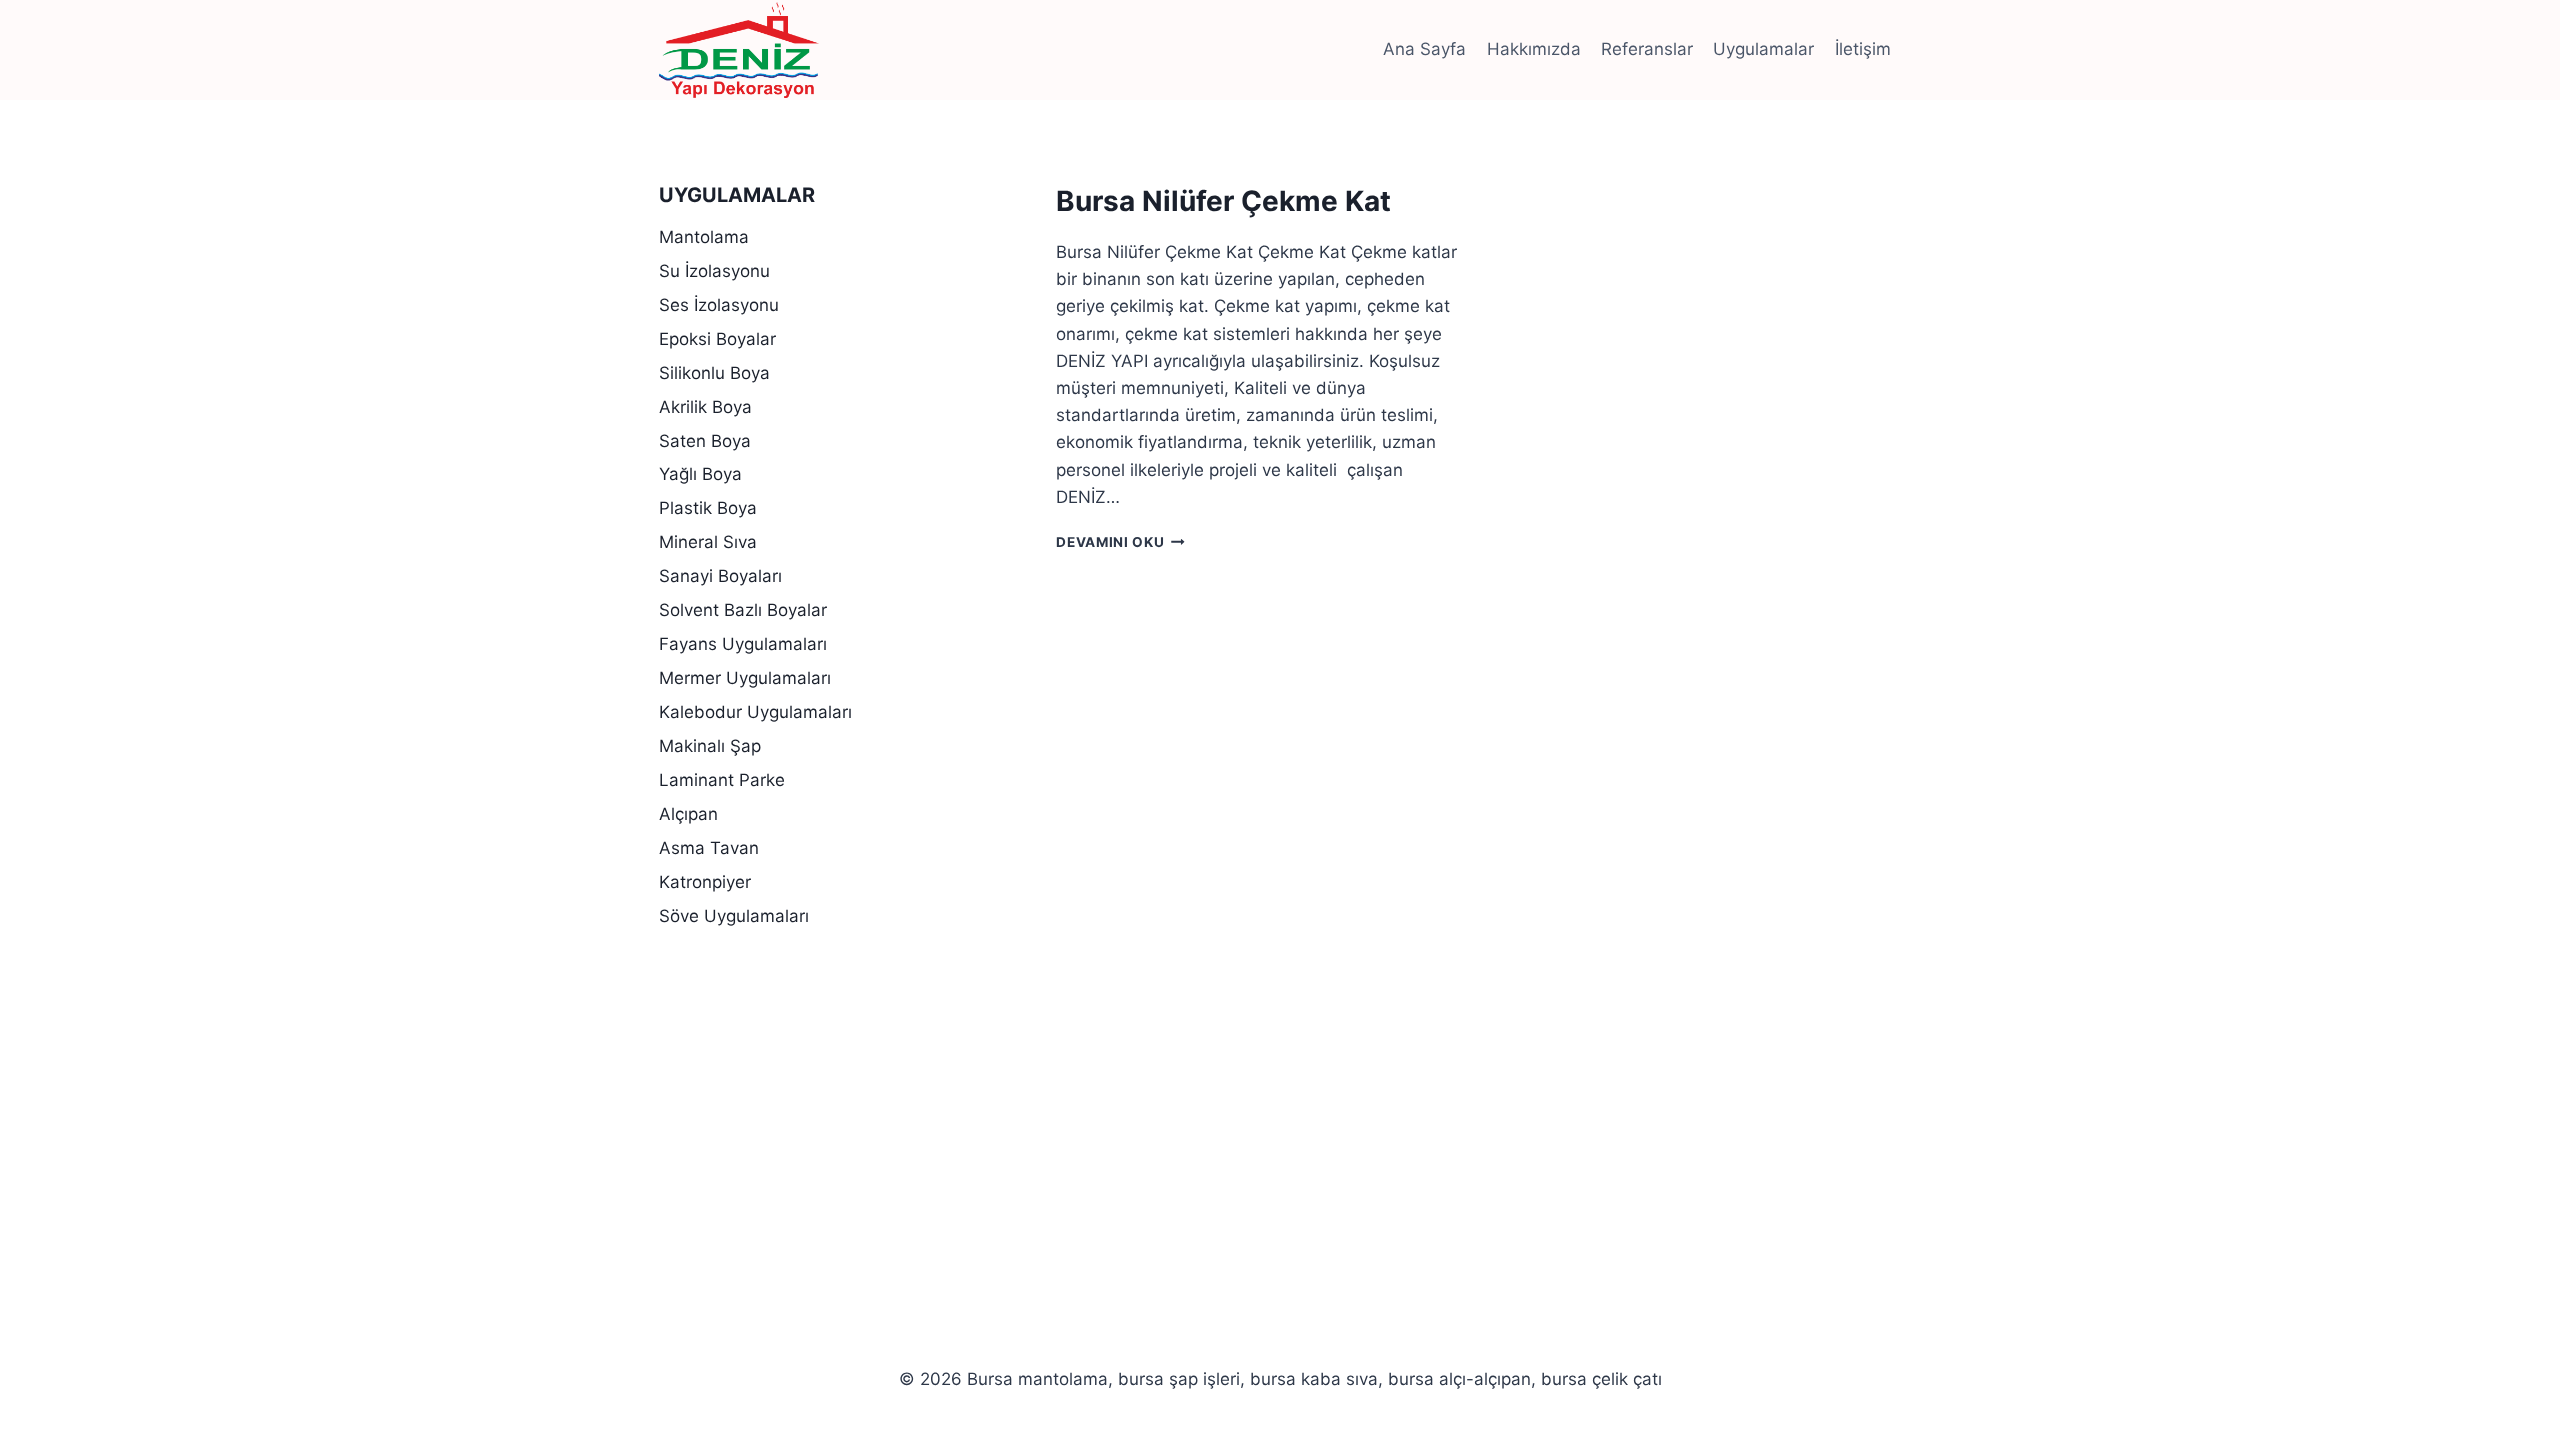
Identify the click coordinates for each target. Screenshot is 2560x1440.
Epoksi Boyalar (717, 339)
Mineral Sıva (708, 542)
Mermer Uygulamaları (745, 678)
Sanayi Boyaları (720, 576)
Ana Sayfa (1424, 49)
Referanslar (1647, 49)
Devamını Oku (1120, 542)
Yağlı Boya (700, 474)
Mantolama (704, 237)
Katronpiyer (705, 882)
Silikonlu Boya (714, 373)
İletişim (1863, 49)
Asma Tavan (709, 848)
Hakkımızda (1534, 49)
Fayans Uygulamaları (743, 644)
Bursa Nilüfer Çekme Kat (1223, 201)
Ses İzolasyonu (719, 305)
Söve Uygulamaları (734, 916)
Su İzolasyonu (714, 271)
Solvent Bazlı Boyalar (743, 610)
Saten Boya (705, 441)
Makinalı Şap (710, 746)
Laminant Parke (722, 780)
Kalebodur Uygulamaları (755, 712)
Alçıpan (688, 814)
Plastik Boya (708, 508)
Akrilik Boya (705, 407)
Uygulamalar (1763, 49)
